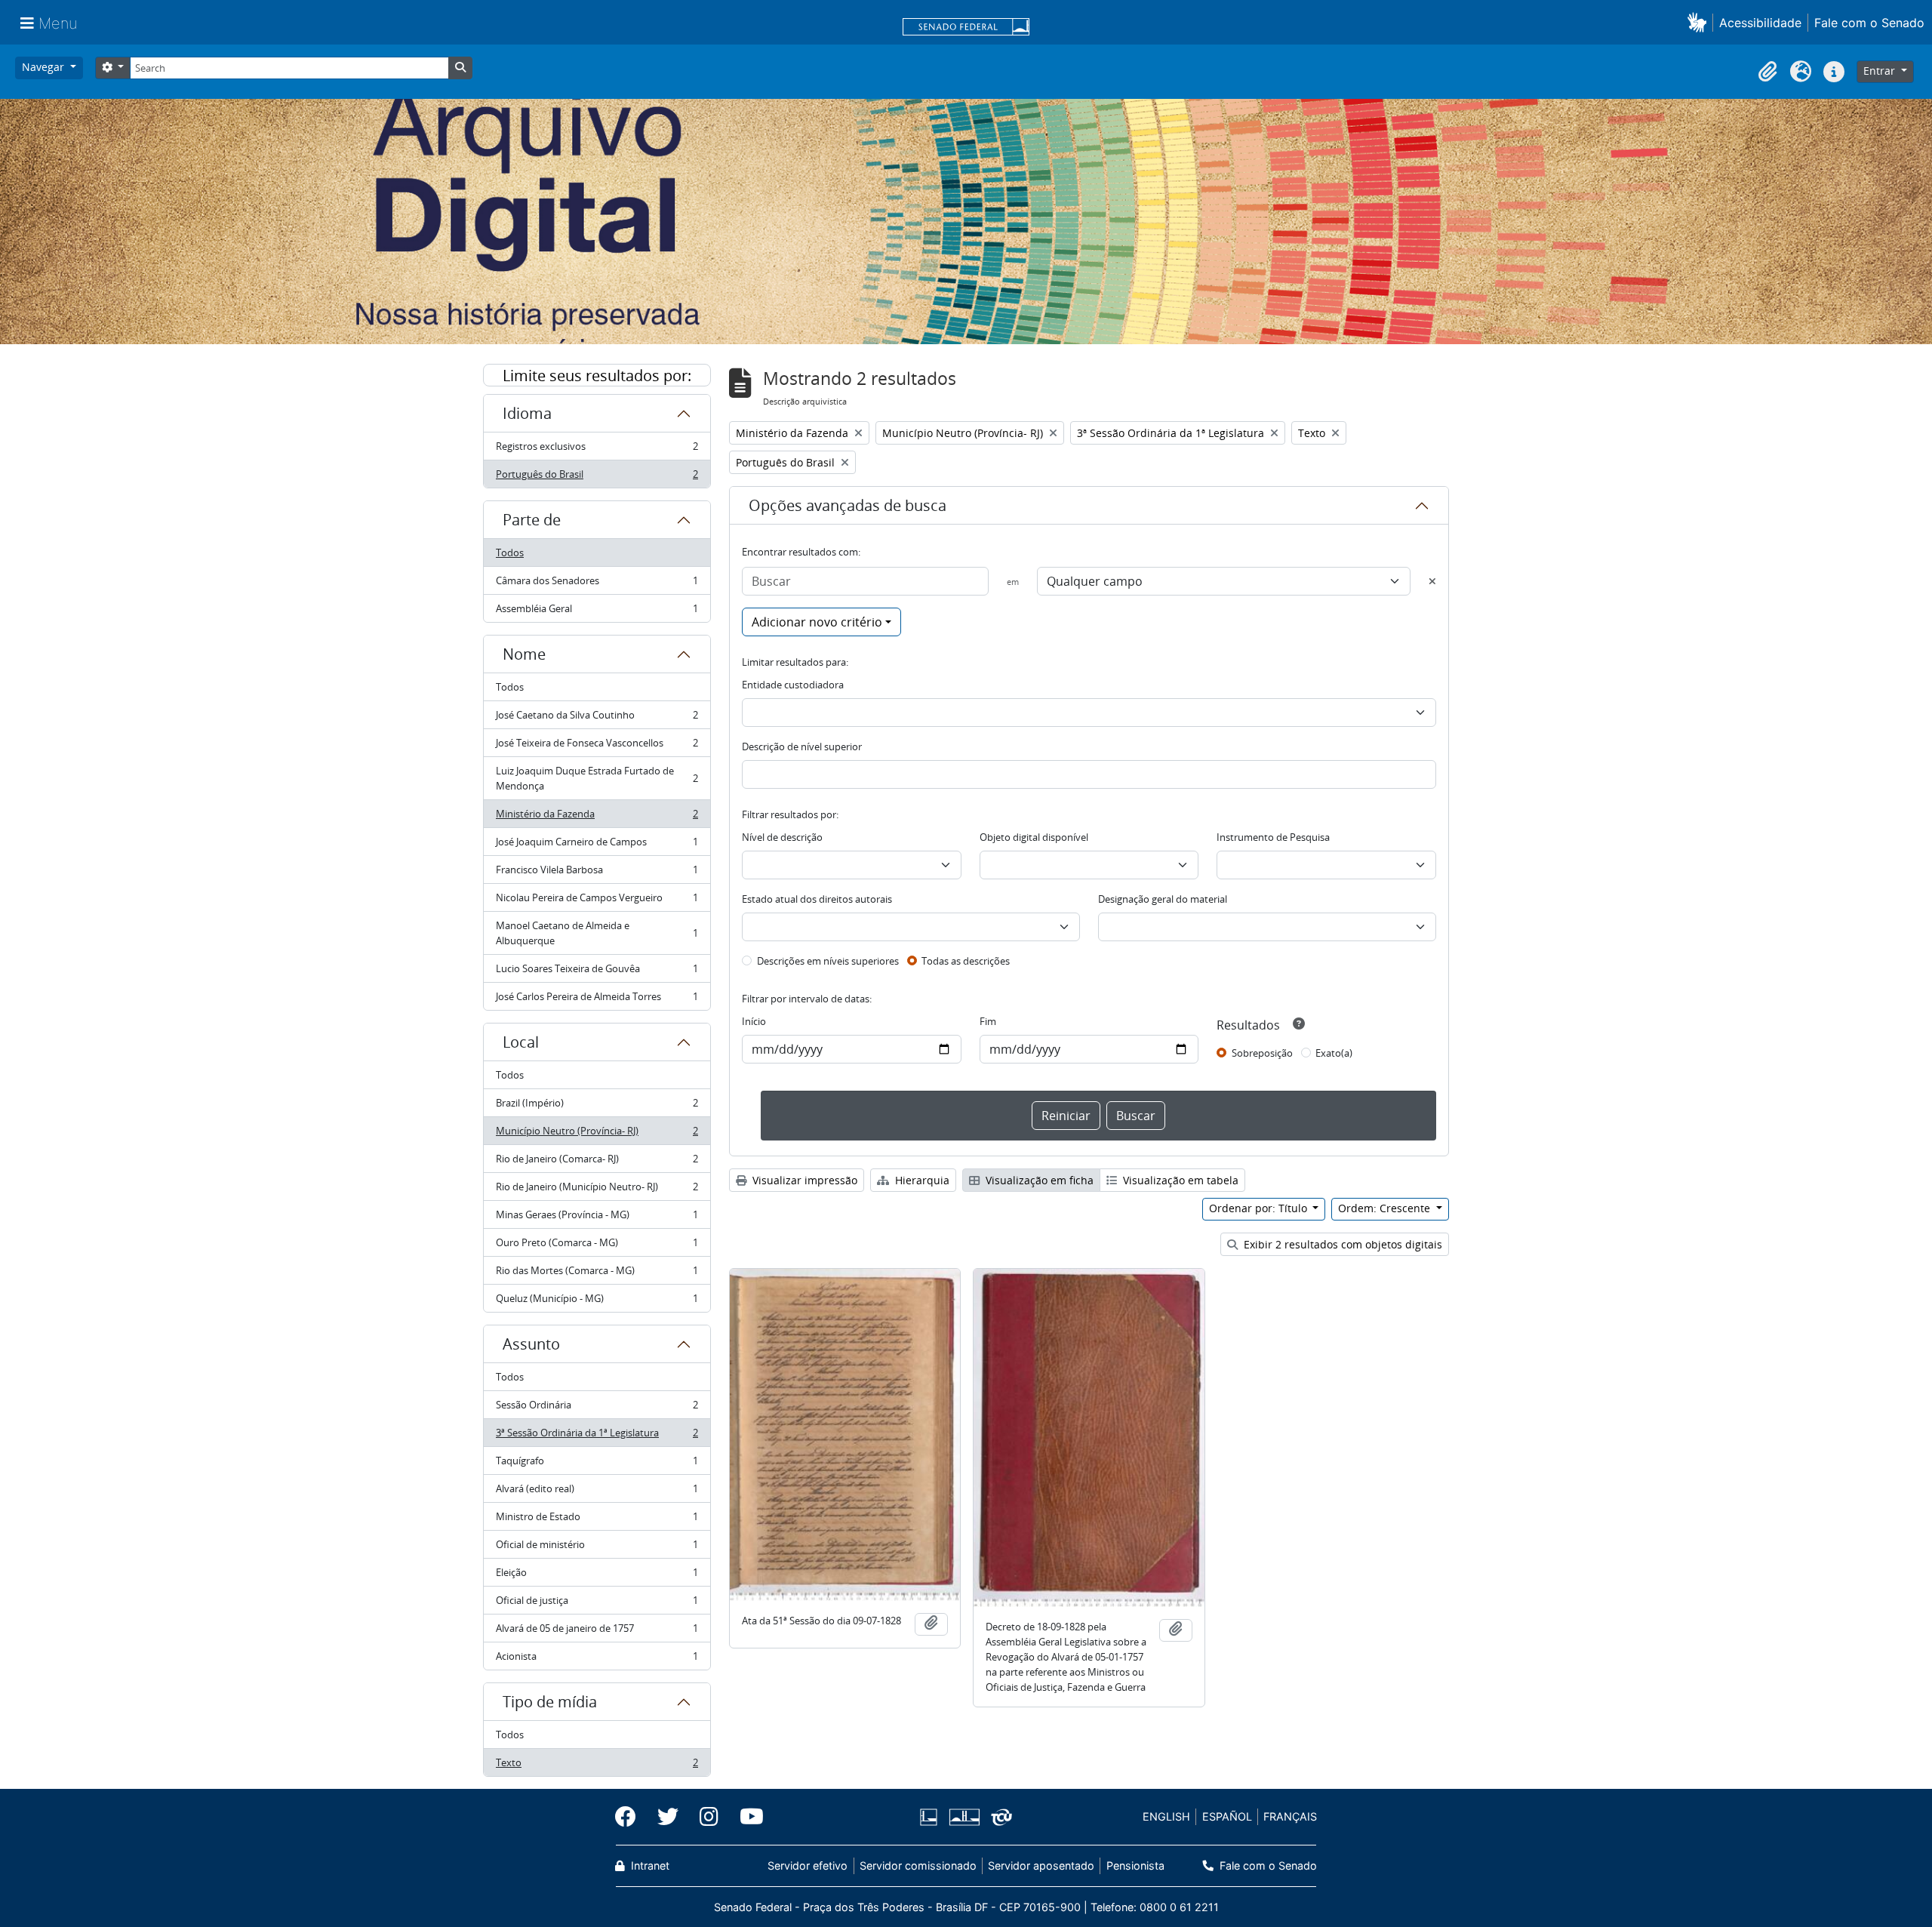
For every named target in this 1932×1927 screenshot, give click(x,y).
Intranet (649, 1865)
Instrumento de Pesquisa (1273, 837)
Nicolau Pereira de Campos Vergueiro (597, 901)
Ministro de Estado (597, 1520)
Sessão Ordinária (597, 1408)
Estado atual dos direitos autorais (817, 899)
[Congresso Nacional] (964, 1817)
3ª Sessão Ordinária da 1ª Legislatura (597, 1436)
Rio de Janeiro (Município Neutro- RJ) (597, 1190)
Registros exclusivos (597, 450)
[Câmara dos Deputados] (931, 1817)
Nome (524, 654)
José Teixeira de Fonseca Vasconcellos (597, 746)
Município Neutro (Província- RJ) (597, 1134)
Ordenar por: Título (1260, 1208)
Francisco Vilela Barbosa (597, 873)
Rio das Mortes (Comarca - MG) (597, 1274)
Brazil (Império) (597, 1107)
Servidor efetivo (808, 1865)
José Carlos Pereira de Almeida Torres (597, 1000)
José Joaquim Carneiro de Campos (597, 845)
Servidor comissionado (918, 1865)
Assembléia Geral (597, 612)
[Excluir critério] (1432, 581)
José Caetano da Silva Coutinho (597, 719)
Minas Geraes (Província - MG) (597, 1218)
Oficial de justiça (597, 1604)
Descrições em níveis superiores (828, 961)
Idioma (527, 413)
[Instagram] (709, 1817)
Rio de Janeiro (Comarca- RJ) (597, 1162)
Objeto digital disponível (1034, 837)
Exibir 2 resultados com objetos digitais (1341, 1244)
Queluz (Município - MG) (597, 1302)
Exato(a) (1334, 1053)
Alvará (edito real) (597, 1492)
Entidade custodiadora (793, 685)
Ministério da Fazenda (597, 817)
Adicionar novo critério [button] (817, 622)
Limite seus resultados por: (597, 376)
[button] (1700, 22)
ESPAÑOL (1227, 1816)
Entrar (1881, 71)
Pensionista (1135, 1865)
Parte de (532, 520)
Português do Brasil (597, 477)
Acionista (597, 1659)
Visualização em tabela (1179, 1180)
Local (521, 1042)
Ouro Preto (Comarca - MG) (597, 1246)
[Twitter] (668, 1817)
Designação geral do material (1163, 899)
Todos (510, 553)
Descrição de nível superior (802, 746)
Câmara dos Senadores (597, 584)
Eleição (597, 1576)
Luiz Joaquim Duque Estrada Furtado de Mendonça (597, 778)
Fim (988, 1021)
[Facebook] (631, 1817)
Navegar (45, 67)
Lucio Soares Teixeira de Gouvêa (597, 972)
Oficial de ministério (597, 1548)
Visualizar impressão (803, 1180)
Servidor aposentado (1041, 1865)
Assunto (531, 1344)
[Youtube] (746, 1817)
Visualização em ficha (1038, 1180)
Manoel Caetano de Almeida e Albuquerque (597, 933)
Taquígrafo (597, 1464)
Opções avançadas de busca (848, 505)
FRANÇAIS (1290, 1816)
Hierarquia (921, 1180)
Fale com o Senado (1869, 23)
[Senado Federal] (966, 28)
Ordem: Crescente (1386, 1208)
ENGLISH (1166, 1816)
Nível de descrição (782, 837)
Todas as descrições (966, 961)
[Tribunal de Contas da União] (999, 1817)
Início (754, 1021)
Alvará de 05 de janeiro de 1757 (597, 1632)
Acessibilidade (1760, 23)
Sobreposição (1262, 1053)
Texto (597, 1766)
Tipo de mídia (550, 1702)
